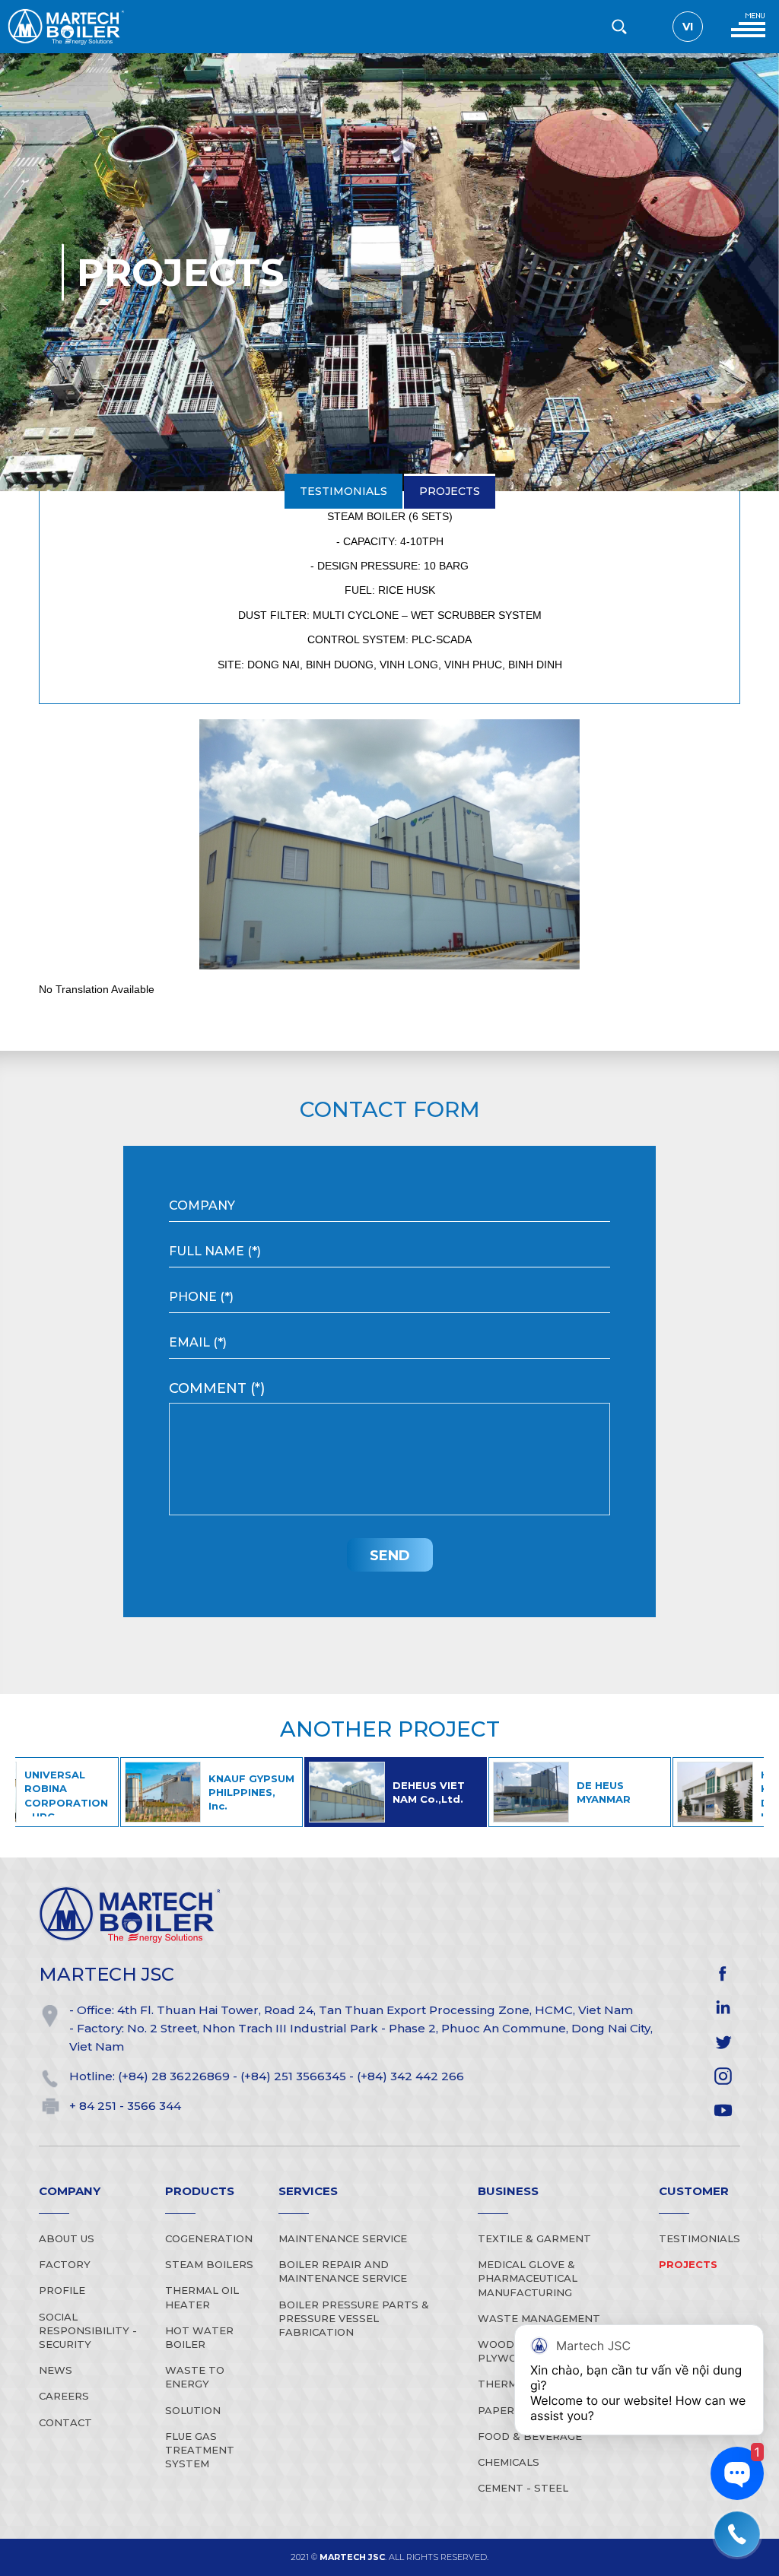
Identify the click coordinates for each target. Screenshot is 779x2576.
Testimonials (343, 69)
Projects (449, 69)
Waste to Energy (195, 2377)
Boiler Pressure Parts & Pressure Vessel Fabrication (354, 2318)
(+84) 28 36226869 (174, 2076)
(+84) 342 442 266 (410, 2076)
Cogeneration (209, 2238)
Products (200, 2191)
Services (308, 2191)
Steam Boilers (209, 2264)
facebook (723, 1973)
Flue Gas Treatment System (200, 2450)
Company (70, 2191)
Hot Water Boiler (199, 2337)
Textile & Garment (534, 2238)
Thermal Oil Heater (202, 2297)
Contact (65, 2422)
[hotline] (737, 2534)
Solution (193, 2410)
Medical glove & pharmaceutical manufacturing (528, 2278)
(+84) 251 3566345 (293, 2076)
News (56, 2370)
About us (67, 2238)
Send (390, 1556)
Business (508, 2191)
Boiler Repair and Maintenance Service (343, 2271)
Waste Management (539, 2318)
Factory (65, 2264)
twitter (723, 2042)
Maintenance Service (343, 2238)
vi (688, 27)
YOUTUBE (723, 2110)
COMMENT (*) (217, 1388)
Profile (62, 2290)
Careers (64, 2396)
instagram (723, 2076)
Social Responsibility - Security (88, 2330)
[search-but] (619, 27)
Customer (694, 2191)
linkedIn (723, 2008)
